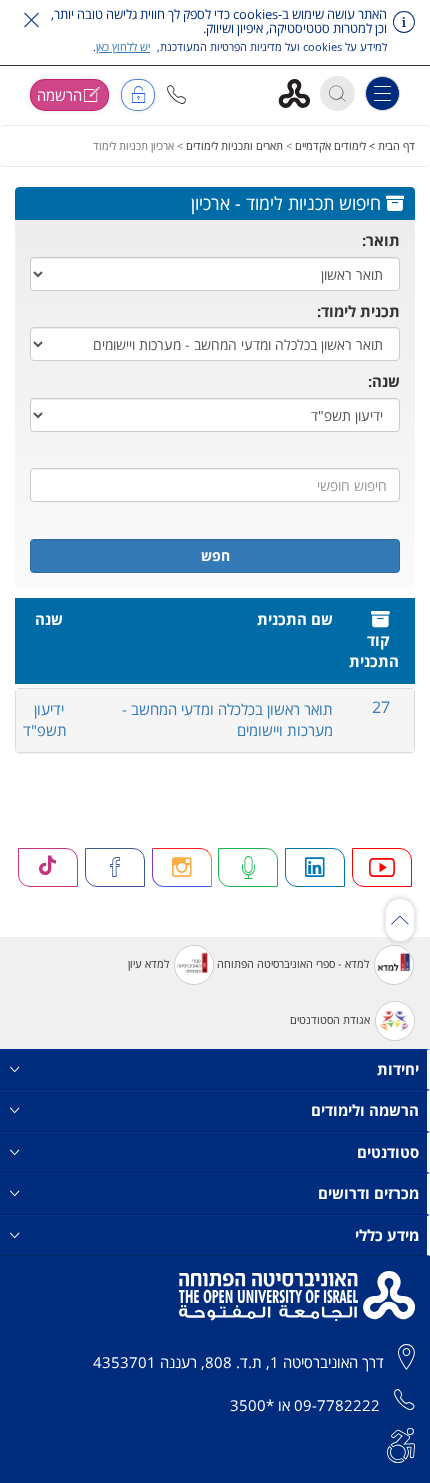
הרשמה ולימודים (365, 1110)
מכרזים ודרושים (368, 1193)
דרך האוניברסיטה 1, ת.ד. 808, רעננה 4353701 (238, 1362)
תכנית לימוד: (358, 311)
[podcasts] (248, 867)
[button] (176, 94)
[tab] (215, 720)
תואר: (381, 240)
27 (381, 707)
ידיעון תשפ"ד (45, 719)
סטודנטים (388, 1152)
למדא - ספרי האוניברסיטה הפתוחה (293, 963)
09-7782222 (337, 1405)
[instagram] (182, 867)
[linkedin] (315, 867)
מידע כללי (387, 1235)
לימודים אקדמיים (330, 145)
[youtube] (382, 867)
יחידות (398, 1069)
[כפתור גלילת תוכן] (400, 920)
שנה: (384, 381)
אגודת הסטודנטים (330, 1019)
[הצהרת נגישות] (401, 1443)
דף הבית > (390, 145)
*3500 (252, 1405)
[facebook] (115, 867)
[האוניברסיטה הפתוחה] (301, 92)
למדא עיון (148, 963)
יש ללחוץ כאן (123, 46)
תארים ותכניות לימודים (234, 145)
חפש (215, 555)
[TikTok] (48, 867)
